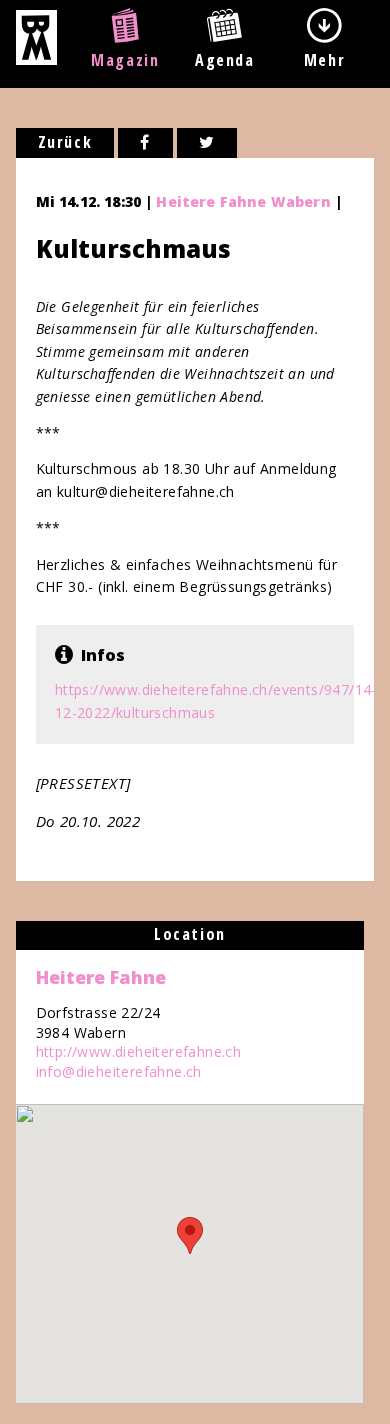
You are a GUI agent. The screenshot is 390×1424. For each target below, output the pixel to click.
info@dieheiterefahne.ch (119, 1071)
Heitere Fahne (101, 977)
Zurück (65, 142)
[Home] (36, 59)
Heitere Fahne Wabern (243, 201)
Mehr (324, 60)
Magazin (125, 60)
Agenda (225, 60)
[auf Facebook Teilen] (145, 143)
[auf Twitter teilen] (207, 143)
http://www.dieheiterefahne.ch (139, 1051)
